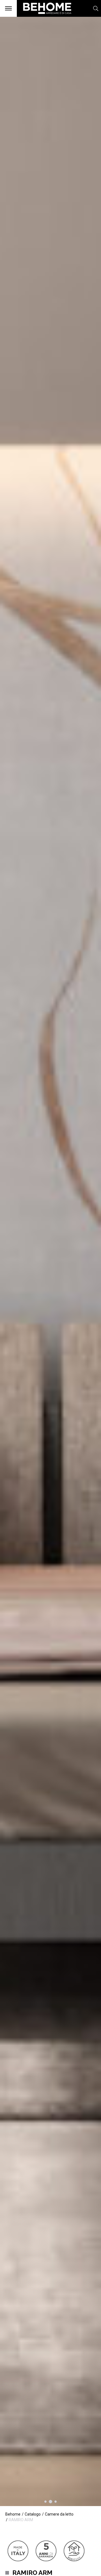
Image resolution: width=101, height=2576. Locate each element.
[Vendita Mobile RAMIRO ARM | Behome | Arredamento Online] (44, 17)
